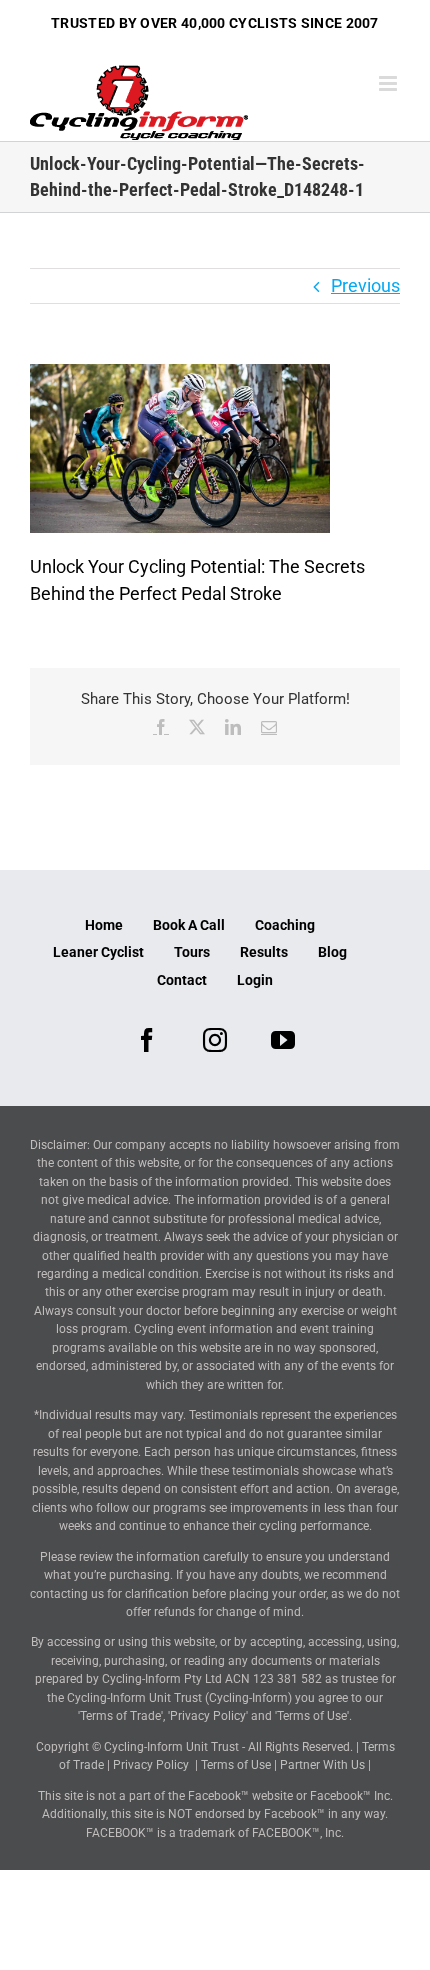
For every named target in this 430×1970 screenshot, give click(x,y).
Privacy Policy (151, 1765)
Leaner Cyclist (98, 952)
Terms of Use (236, 1765)
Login (255, 980)
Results (264, 952)
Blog (332, 952)
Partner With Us (322, 1765)
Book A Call (189, 925)
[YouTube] (283, 1040)
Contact (182, 980)
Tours (192, 952)
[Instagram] (215, 1040)
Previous (365, 285)
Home (104, 925)
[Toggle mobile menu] (389, 83)
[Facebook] (147, 1040)
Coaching (285, 925)
